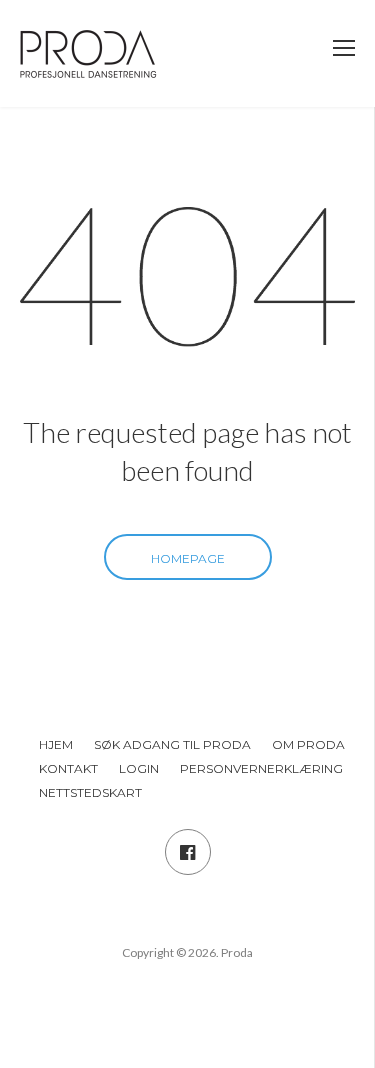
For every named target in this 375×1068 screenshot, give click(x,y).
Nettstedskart (90, 792)
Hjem (56, 744)
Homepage (188, 558)
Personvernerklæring (261, 768)
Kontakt (68, 768)
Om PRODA (308, 744)
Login (139, 768)
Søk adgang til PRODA (172, 744)
